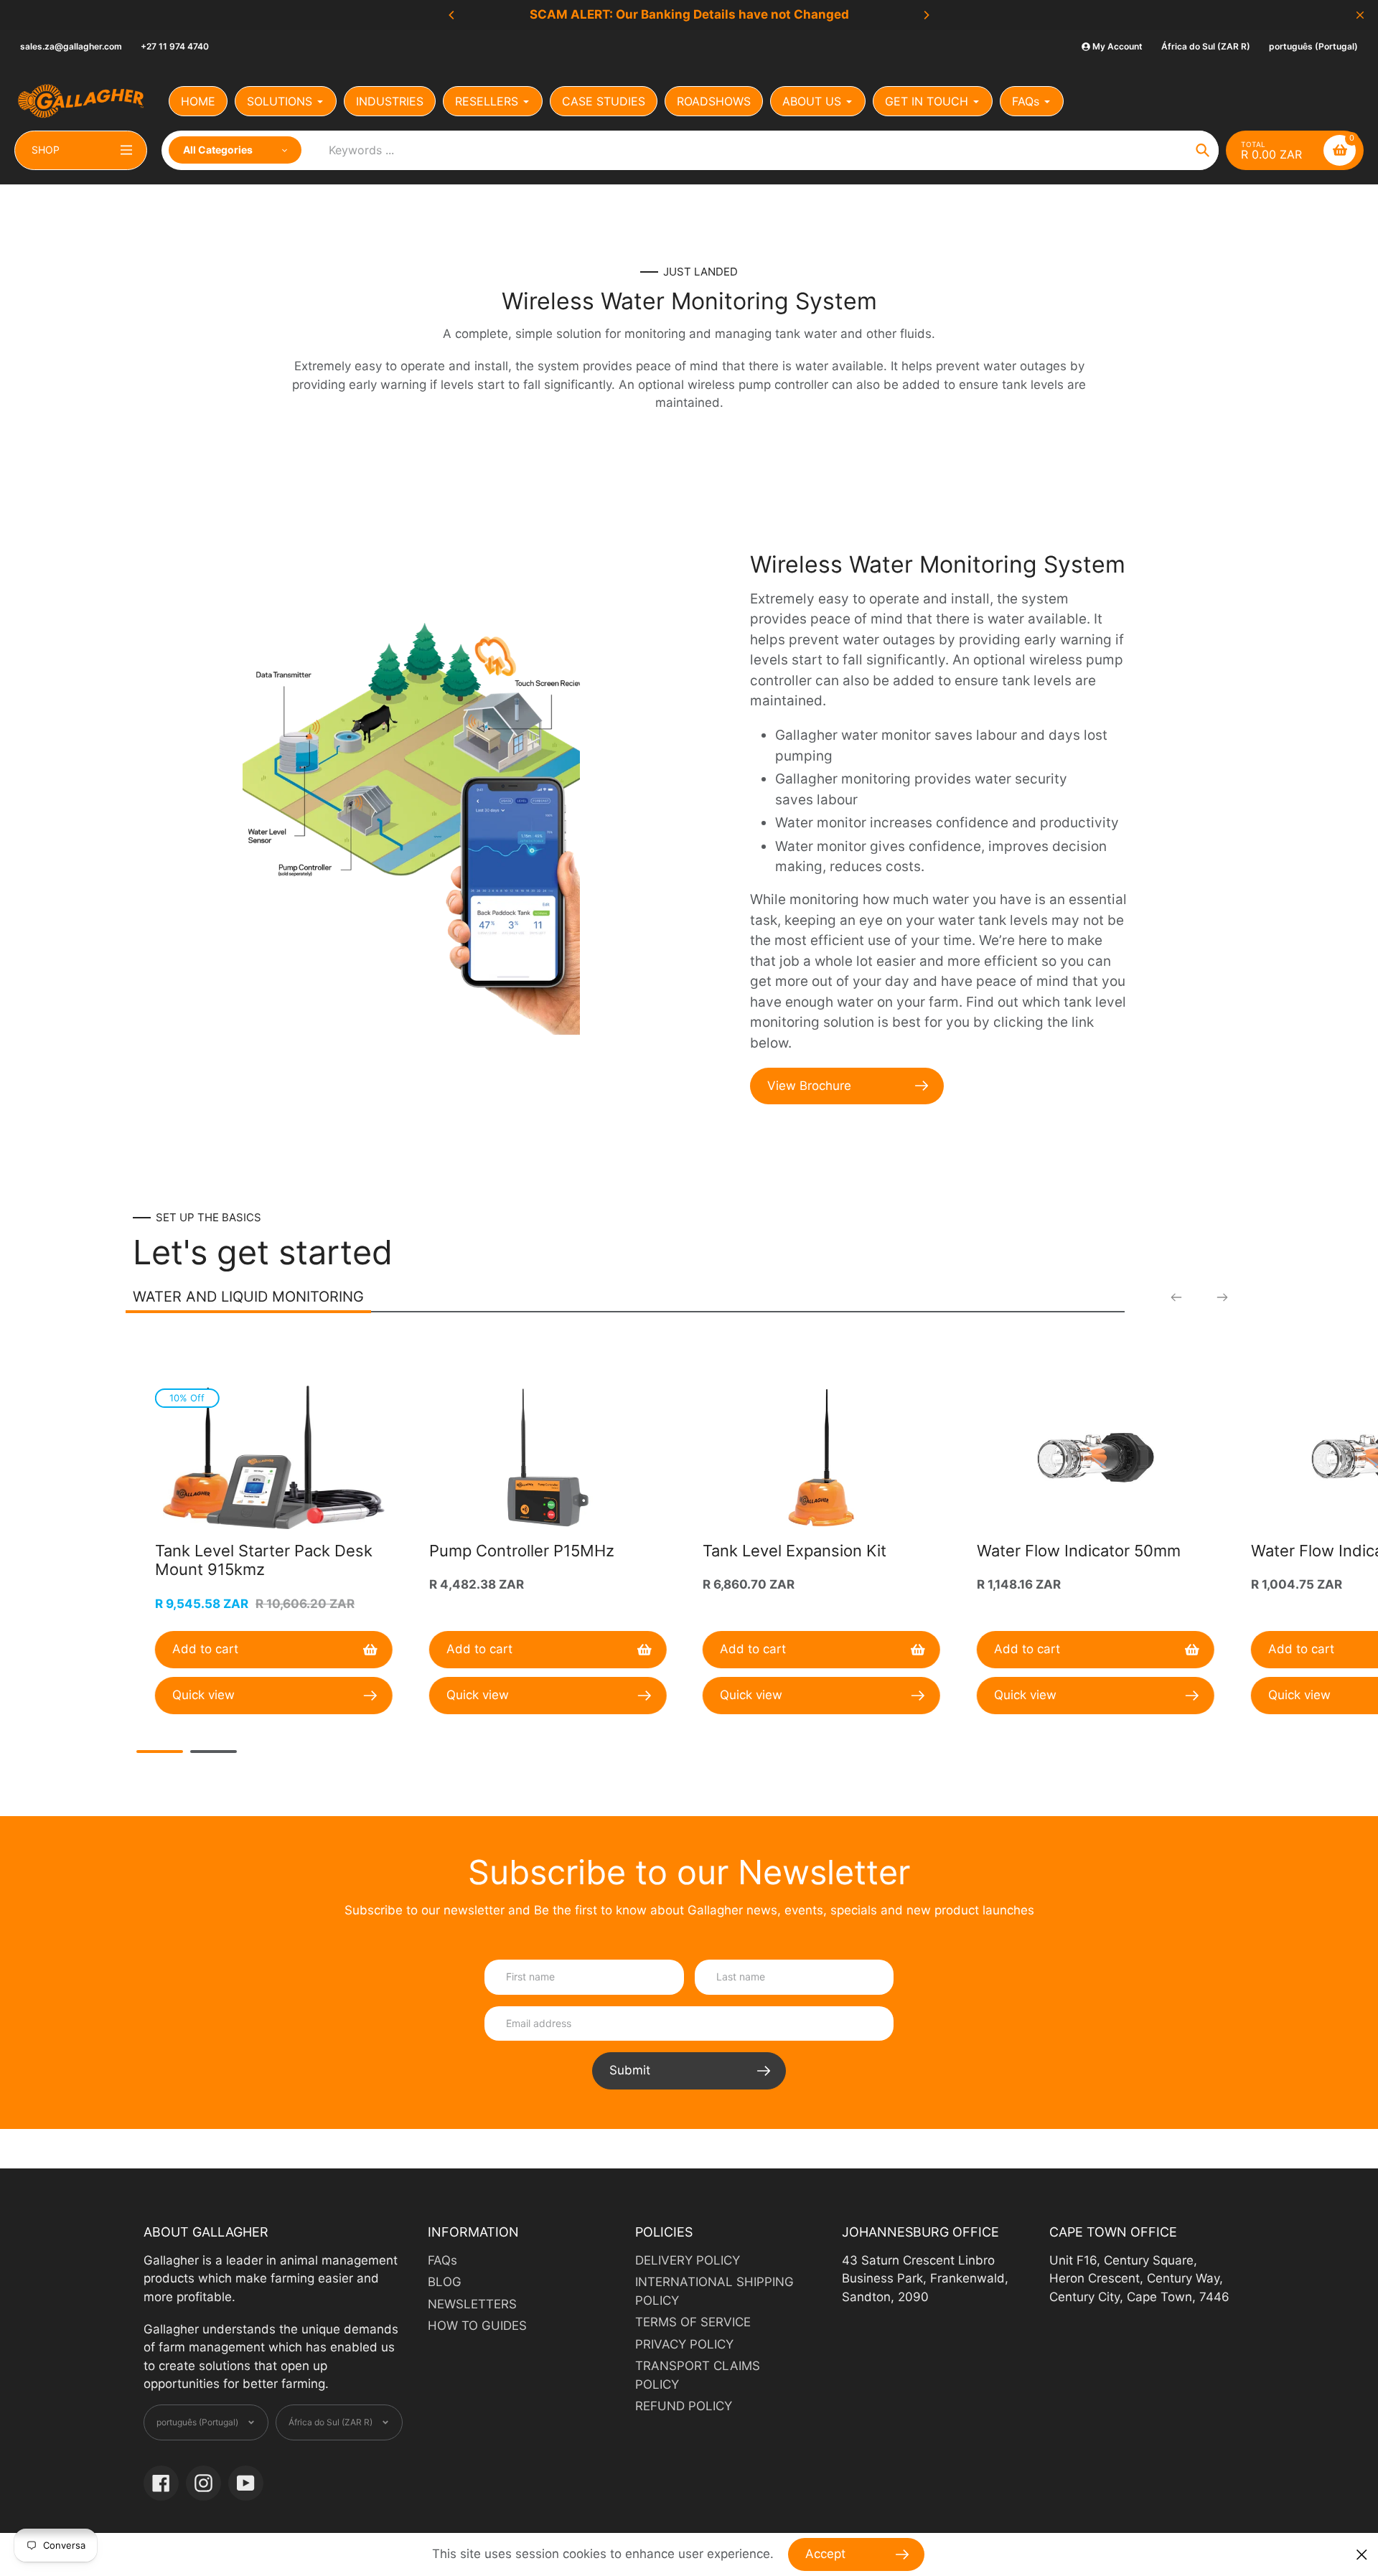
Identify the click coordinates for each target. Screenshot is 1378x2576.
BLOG (445, 2282)
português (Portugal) (1313, 46)
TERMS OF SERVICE (693, 2322)
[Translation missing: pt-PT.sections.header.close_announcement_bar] (1360, 15)
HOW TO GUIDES (477, 2326)
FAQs (442, 2260)
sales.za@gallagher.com (71, 46)
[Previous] (452, 15)
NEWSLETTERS (472, 2304)
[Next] (926, 15)
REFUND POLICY (684, 2406)
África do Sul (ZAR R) (1206, 46)
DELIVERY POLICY (688, 2260)
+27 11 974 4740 (175, 46)
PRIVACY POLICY (684, 2344)
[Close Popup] (1362, 2555)
